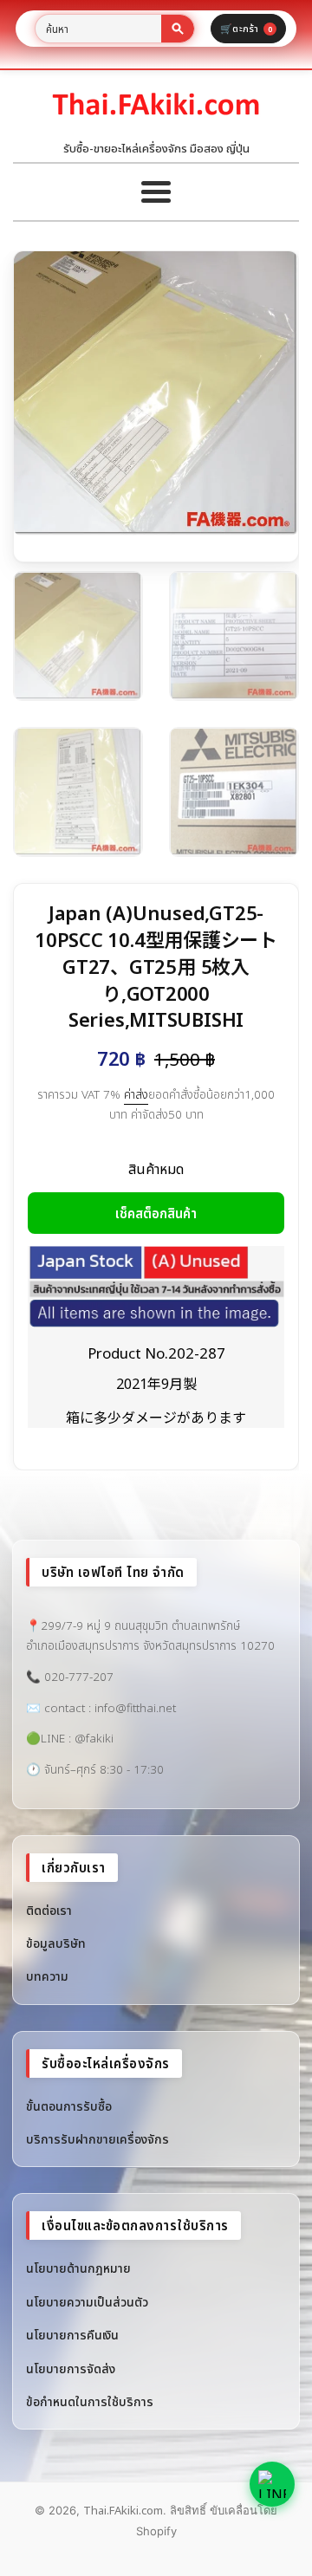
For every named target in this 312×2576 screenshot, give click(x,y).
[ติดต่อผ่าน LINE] (272, 2484)
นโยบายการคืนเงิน (72, 2335)
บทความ (47, 1976)
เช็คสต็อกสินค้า (156, 1213)
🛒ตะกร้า (246, 28)
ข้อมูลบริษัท (56, 1943)
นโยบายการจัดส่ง (71, 2368)
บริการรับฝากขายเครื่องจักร (97, 2139)
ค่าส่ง (136, 1094)
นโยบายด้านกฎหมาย (78, 2268)
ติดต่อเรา (49, 1910)
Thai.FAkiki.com (123, 2510)
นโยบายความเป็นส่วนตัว (87, 2302)
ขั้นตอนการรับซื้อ (69, 2106)
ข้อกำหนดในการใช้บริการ (90, 2401)
